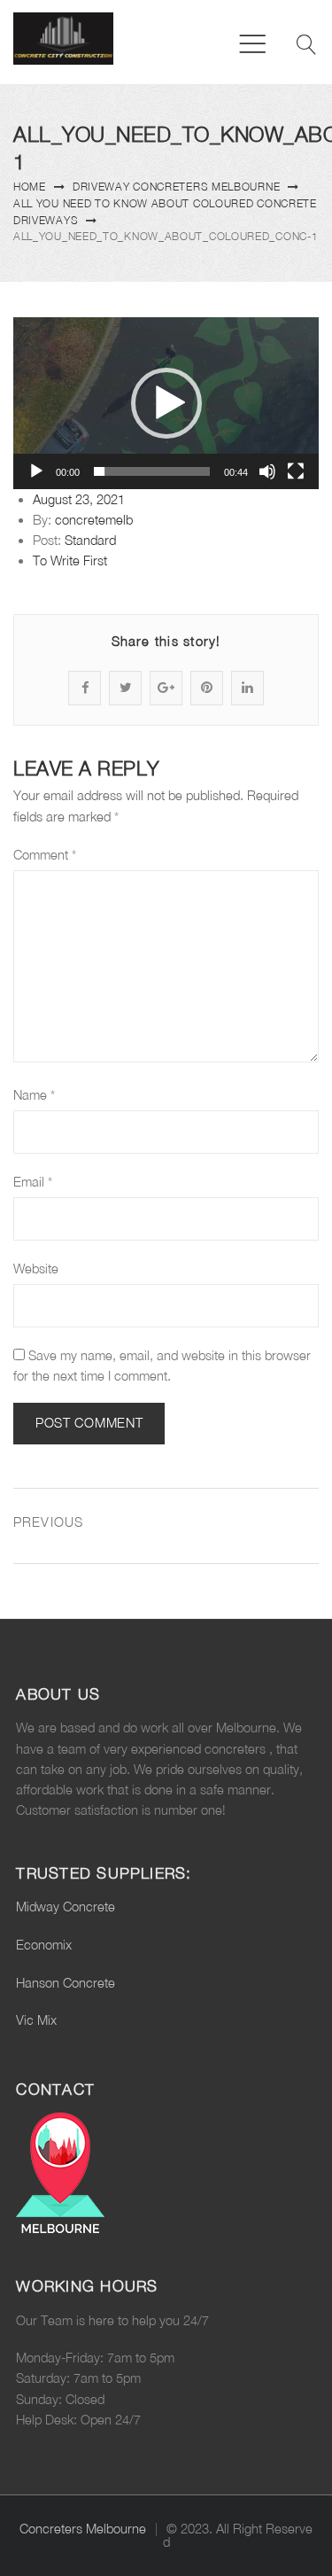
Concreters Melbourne (83, 2529)
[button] (166, 403)
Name (34, 1095)
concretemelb (94, 520)
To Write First (70, 560)
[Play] (36, 471)
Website (36, 1269)
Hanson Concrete (66, 1983)
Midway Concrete (66, 1907)
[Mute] (267, 471)
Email (33, 1182)
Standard (90, 540)
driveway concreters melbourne (176, 187)
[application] (166, 403)
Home (30, 187)
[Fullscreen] (296, 471)
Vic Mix (36, 2020)
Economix (44, 1945)
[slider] (152, 471)
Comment (45, 855)
